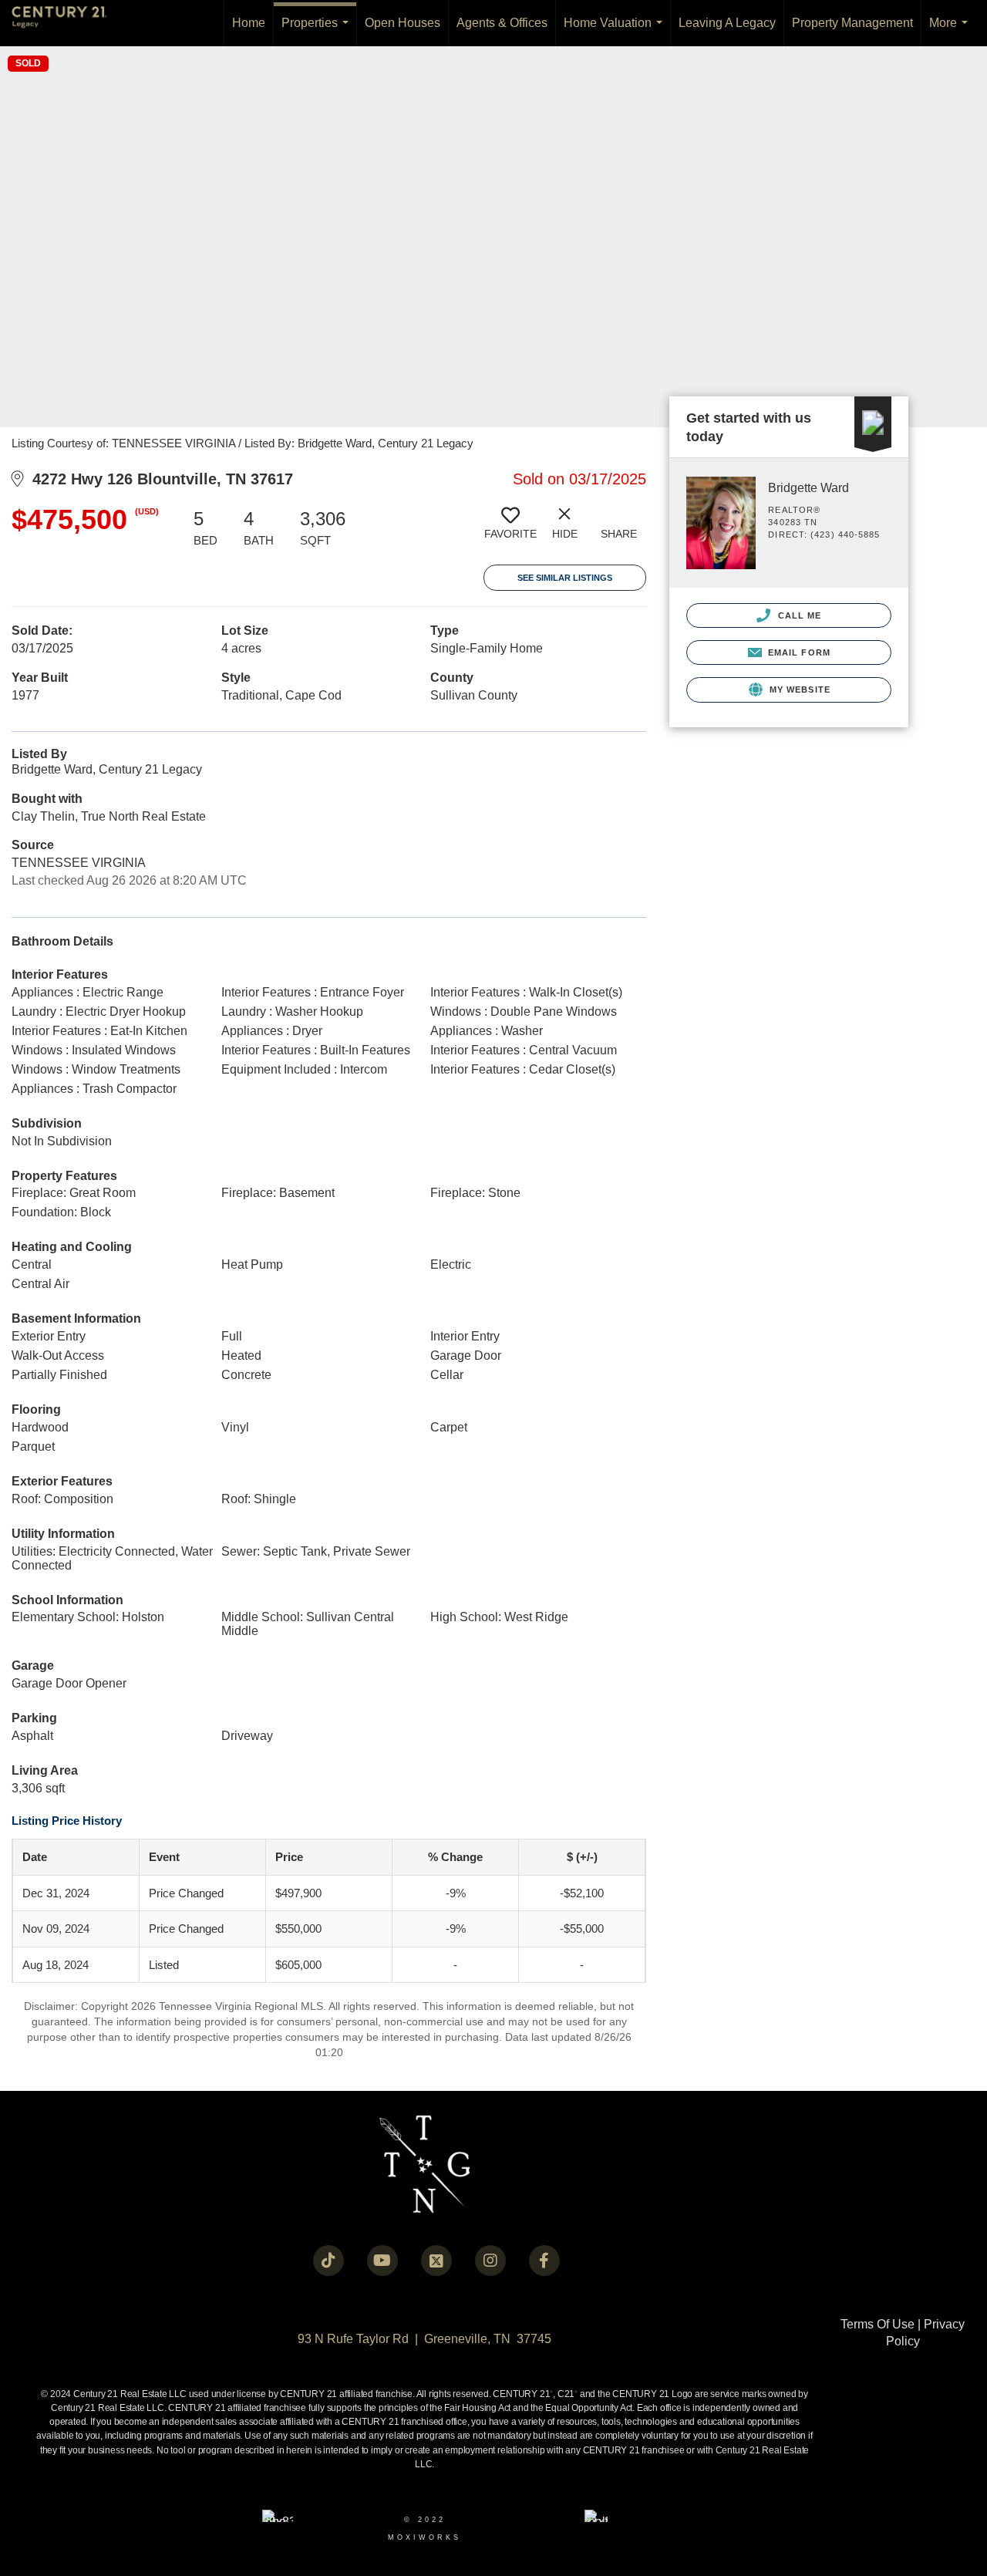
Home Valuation (616, 31)
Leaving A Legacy (727, 23)
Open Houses (403, 23)
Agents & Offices (502, 23)
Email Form (798, 652)
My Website (798, 690)
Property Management (852, 23)
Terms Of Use (878, 2324)
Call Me (798, 615)
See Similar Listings (565, 578)
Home (249, 23)
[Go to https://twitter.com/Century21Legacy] (436, 2261)
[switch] (510, 529)
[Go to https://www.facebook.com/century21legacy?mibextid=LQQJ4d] (544, 2261)
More (952, 31)
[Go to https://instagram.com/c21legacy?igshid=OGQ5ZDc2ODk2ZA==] (490, 2261)
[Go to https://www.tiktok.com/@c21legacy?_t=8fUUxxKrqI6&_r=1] (328, 2261)
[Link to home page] (67, 23)
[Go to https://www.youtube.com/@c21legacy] (382, 2261)
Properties (318, 31)
